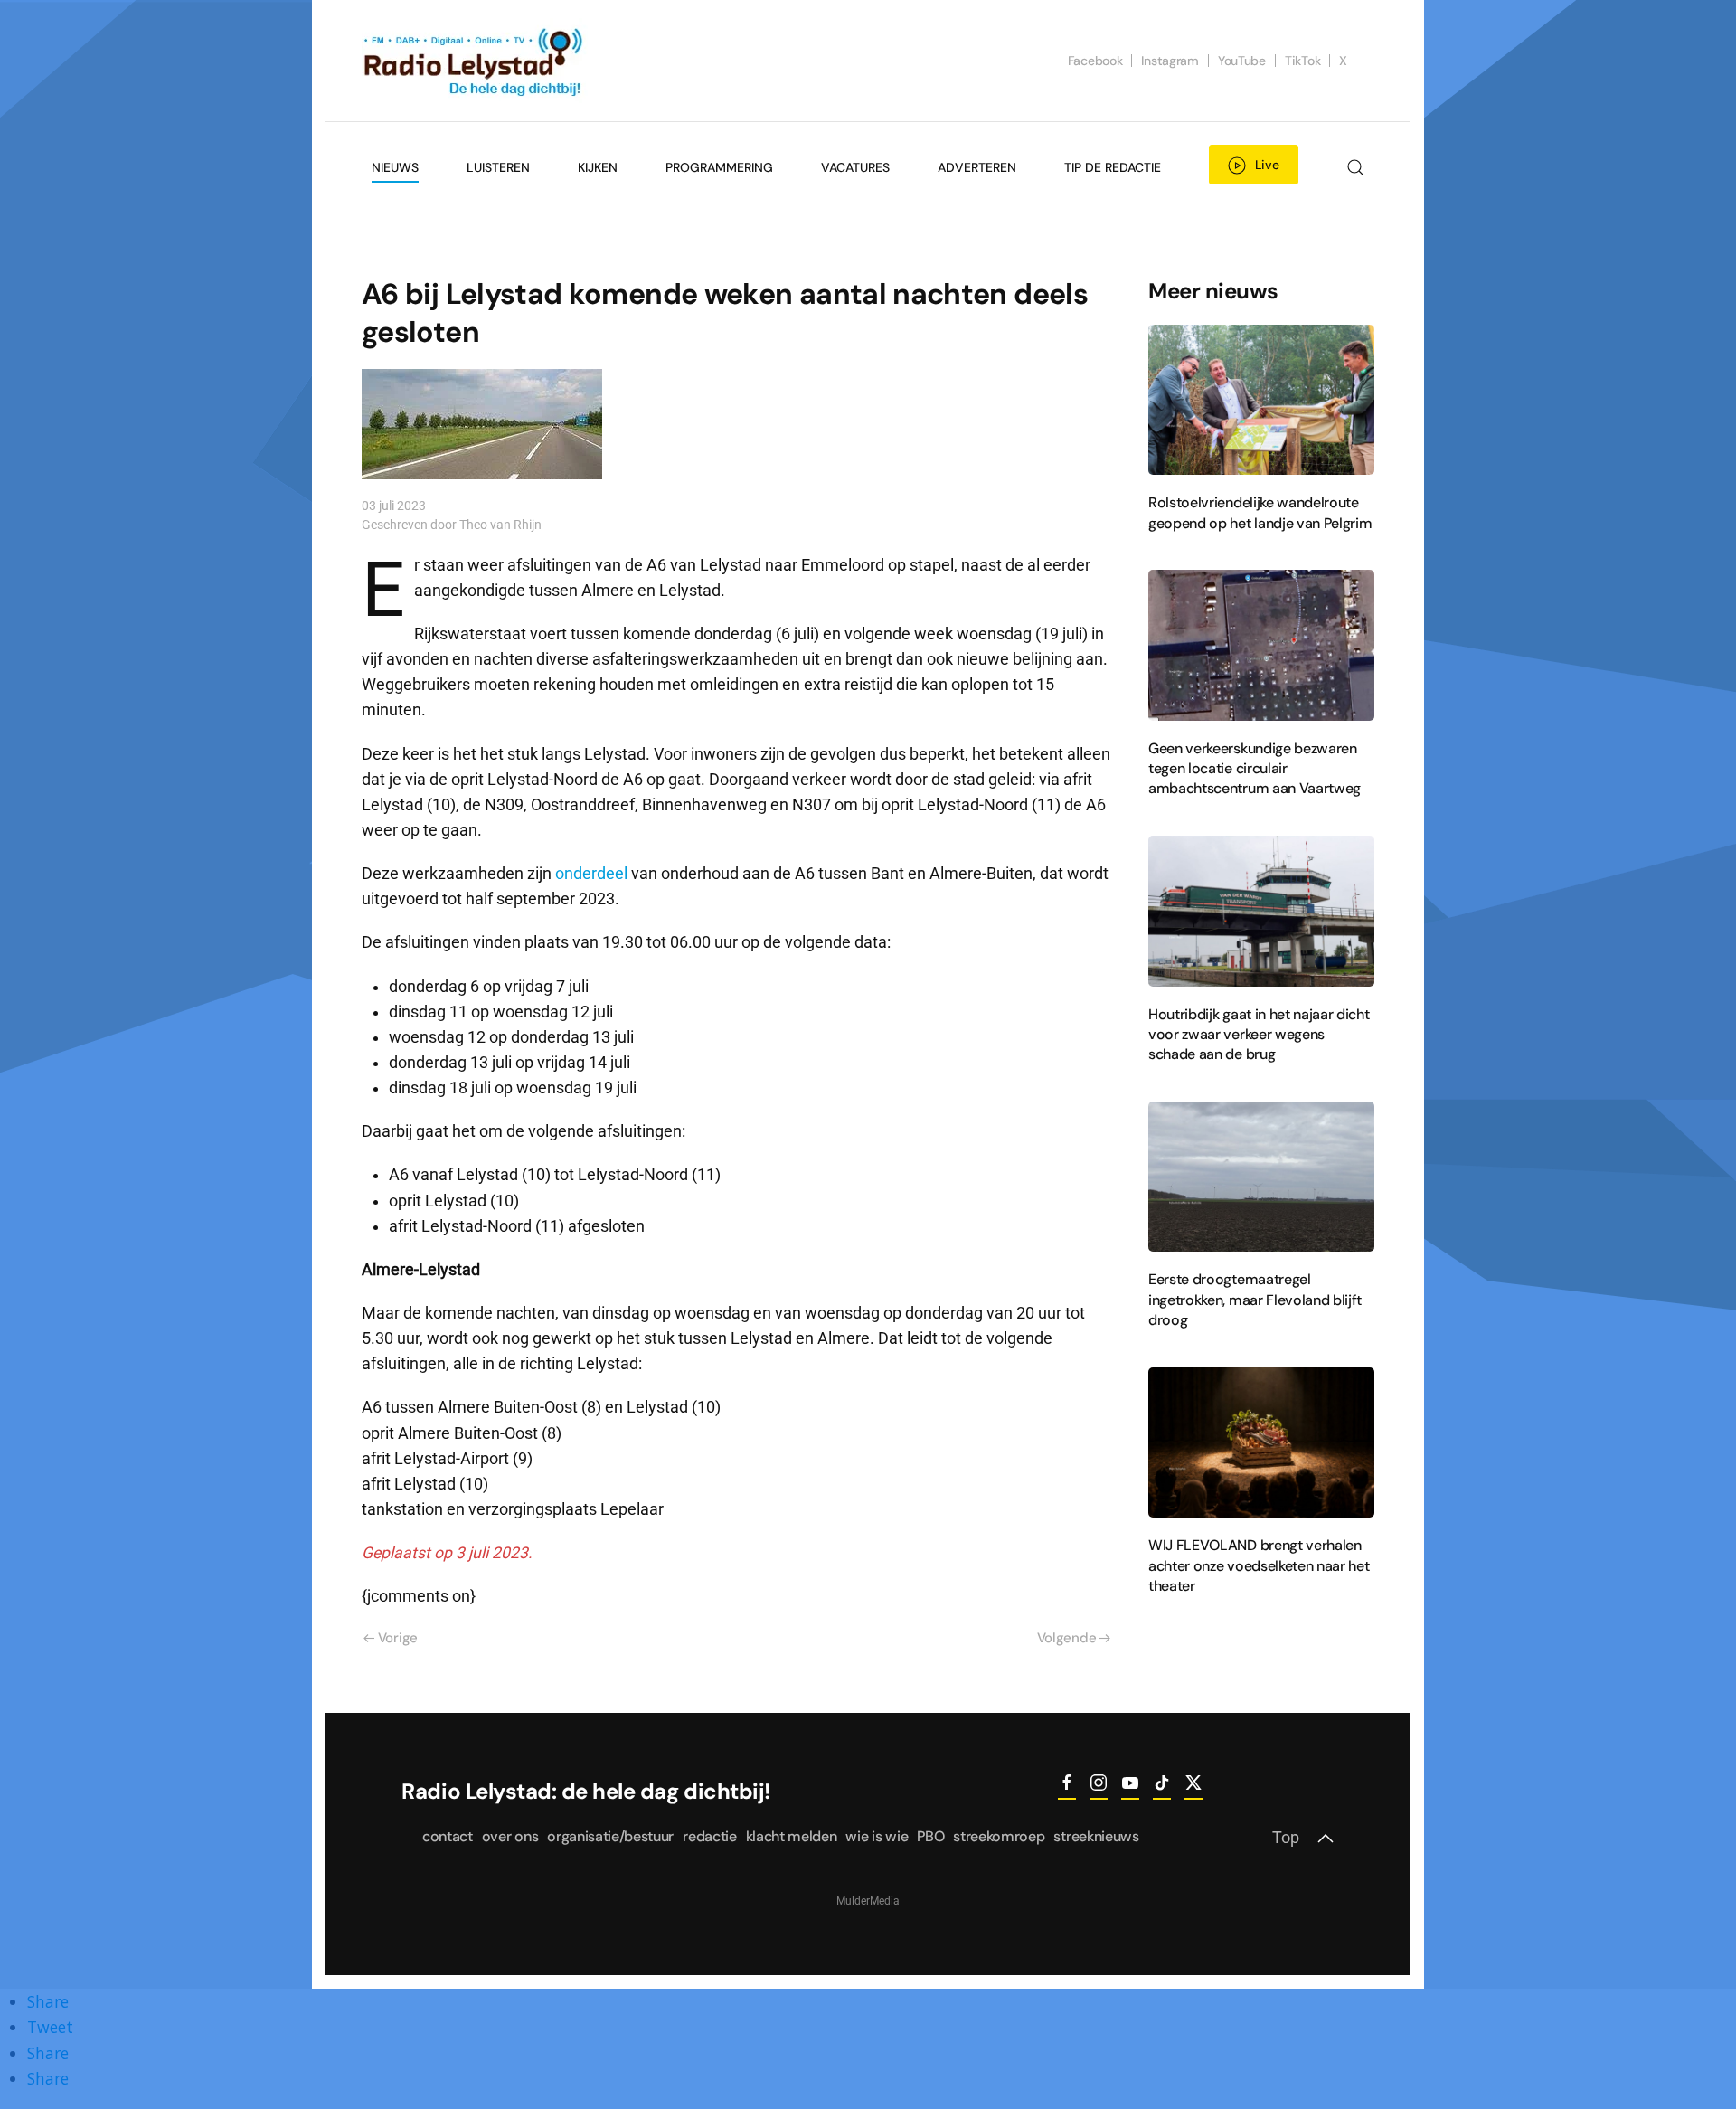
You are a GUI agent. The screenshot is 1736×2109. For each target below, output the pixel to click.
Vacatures (855, 167)
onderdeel (591, 874)
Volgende (1067, 1638)
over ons (510, 1836)
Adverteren (977, 167)
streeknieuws (1096, 1836)
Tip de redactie (1113, 167)
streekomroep (999, 1836)
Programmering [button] (719, 167)
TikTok (1302, 61)
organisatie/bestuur (610, 1836)
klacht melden (792, 1836)
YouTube (1242, 61)
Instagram (1170, 61)
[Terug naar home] (475, 61)
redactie (709, 1836)
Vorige (398, 1638)
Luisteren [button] (498, 167)
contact (448, 1836)
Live (1267, 165)
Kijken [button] (598, 167)
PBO (930, 1836)
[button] (1355, 167)
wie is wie (877, 1836)
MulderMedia (868, 1901)
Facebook (1095, 61)
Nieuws (395, 167)
